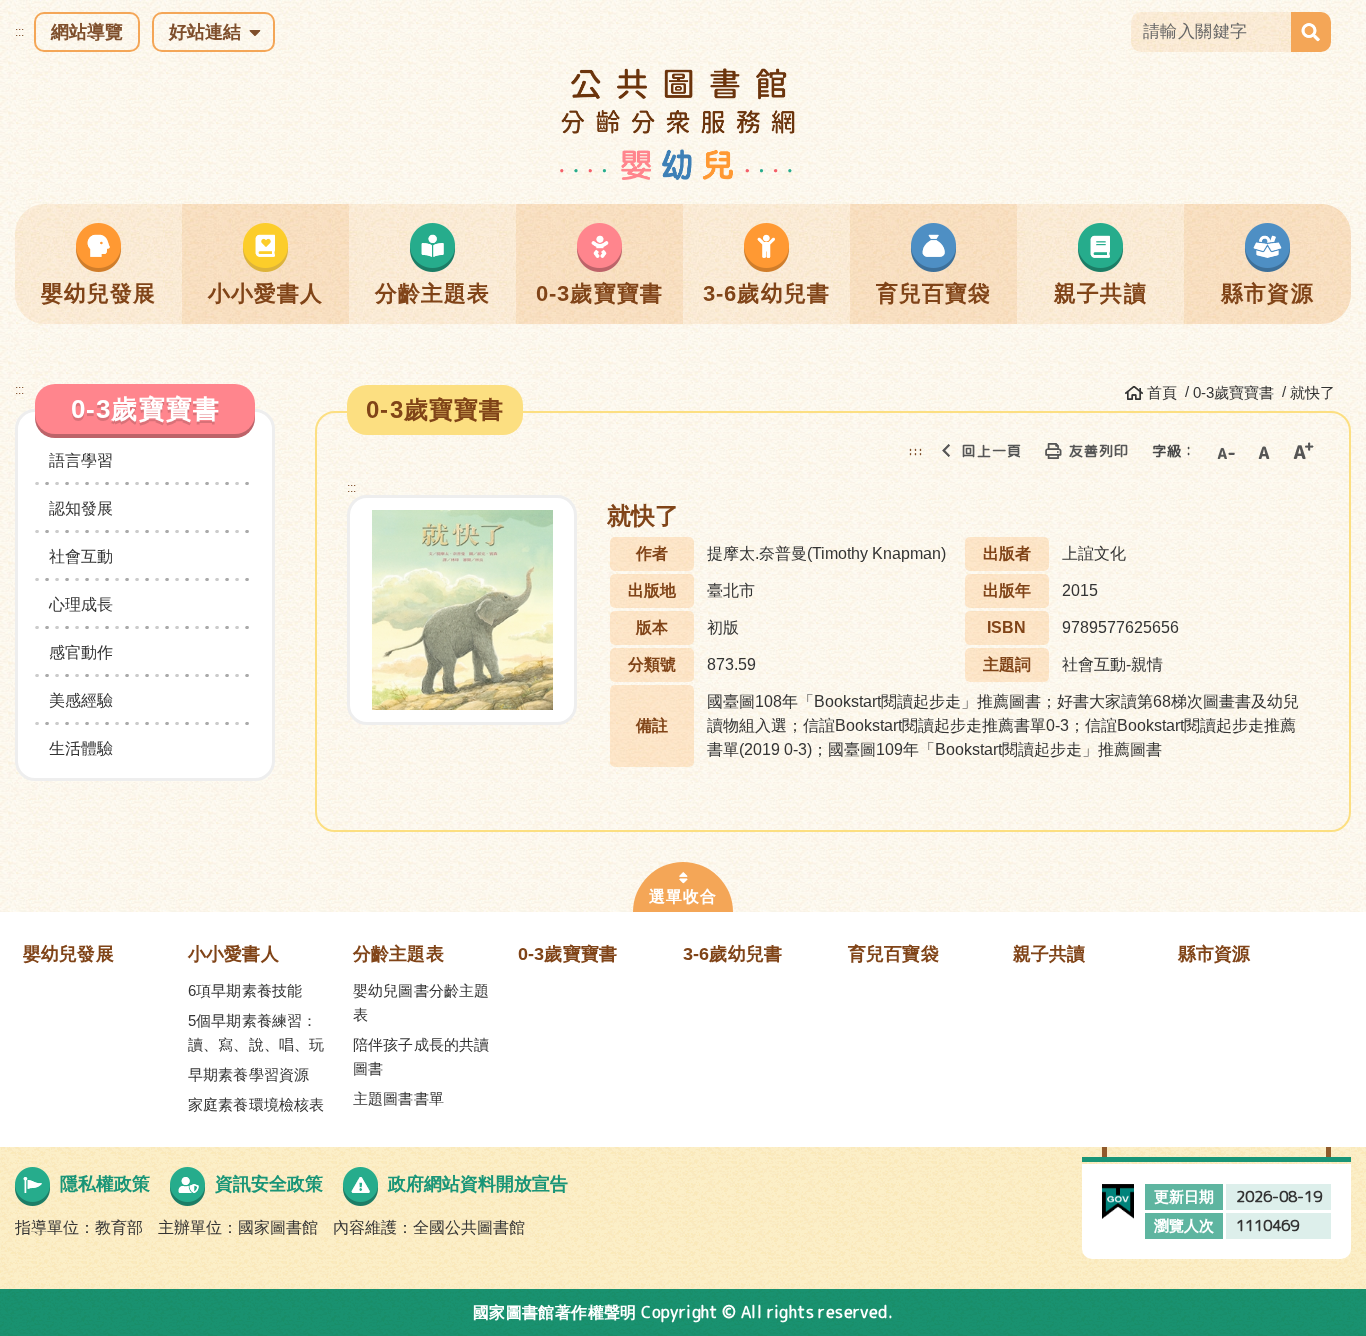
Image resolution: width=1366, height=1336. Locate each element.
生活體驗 (81, 748)
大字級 (1303, 451)
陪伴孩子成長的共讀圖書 (421, 1056)
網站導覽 (87, 32)
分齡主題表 (398, 954)
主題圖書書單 (398, 1098)
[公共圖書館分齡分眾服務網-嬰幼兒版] (683, 123)
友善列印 (1099, 450)
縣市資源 (1214, 954)
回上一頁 (992, 450)
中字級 (1264, 451)
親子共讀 (1049, 954)
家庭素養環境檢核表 (256, 1104)
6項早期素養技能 (245, 990)
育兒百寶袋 (893, 954)
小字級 (1225, 451)
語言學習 (81, 460)
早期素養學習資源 (248, 1074)
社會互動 (81, 556)
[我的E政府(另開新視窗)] (1118, 1195)
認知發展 (81, 508)
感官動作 (81, 652)
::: (19, 32)
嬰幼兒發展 (68, 954)
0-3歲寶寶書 (567, 954)
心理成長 (81, 604)
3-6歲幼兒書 (732, 954)
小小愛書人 (233, 954)
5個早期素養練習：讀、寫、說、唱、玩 (256, 1032)
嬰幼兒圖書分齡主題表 (421, 1002)
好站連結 (205, 32)
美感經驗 (81, 700)
